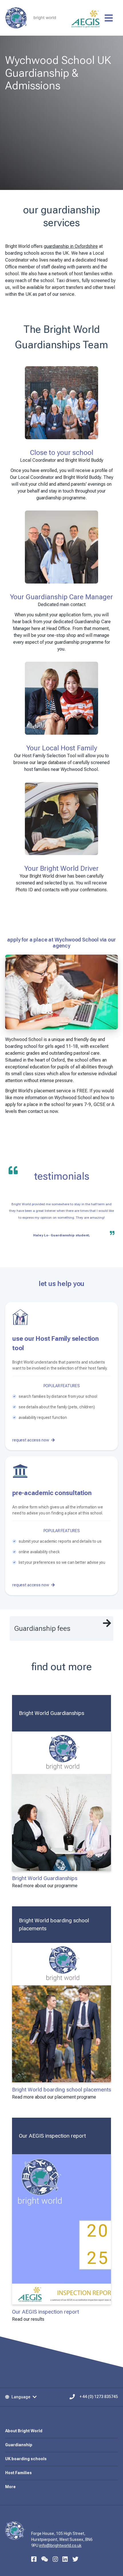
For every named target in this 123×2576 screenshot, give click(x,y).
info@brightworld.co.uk (60, 2545)
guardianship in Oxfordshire (71, 246)
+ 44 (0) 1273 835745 (99, 2397)
